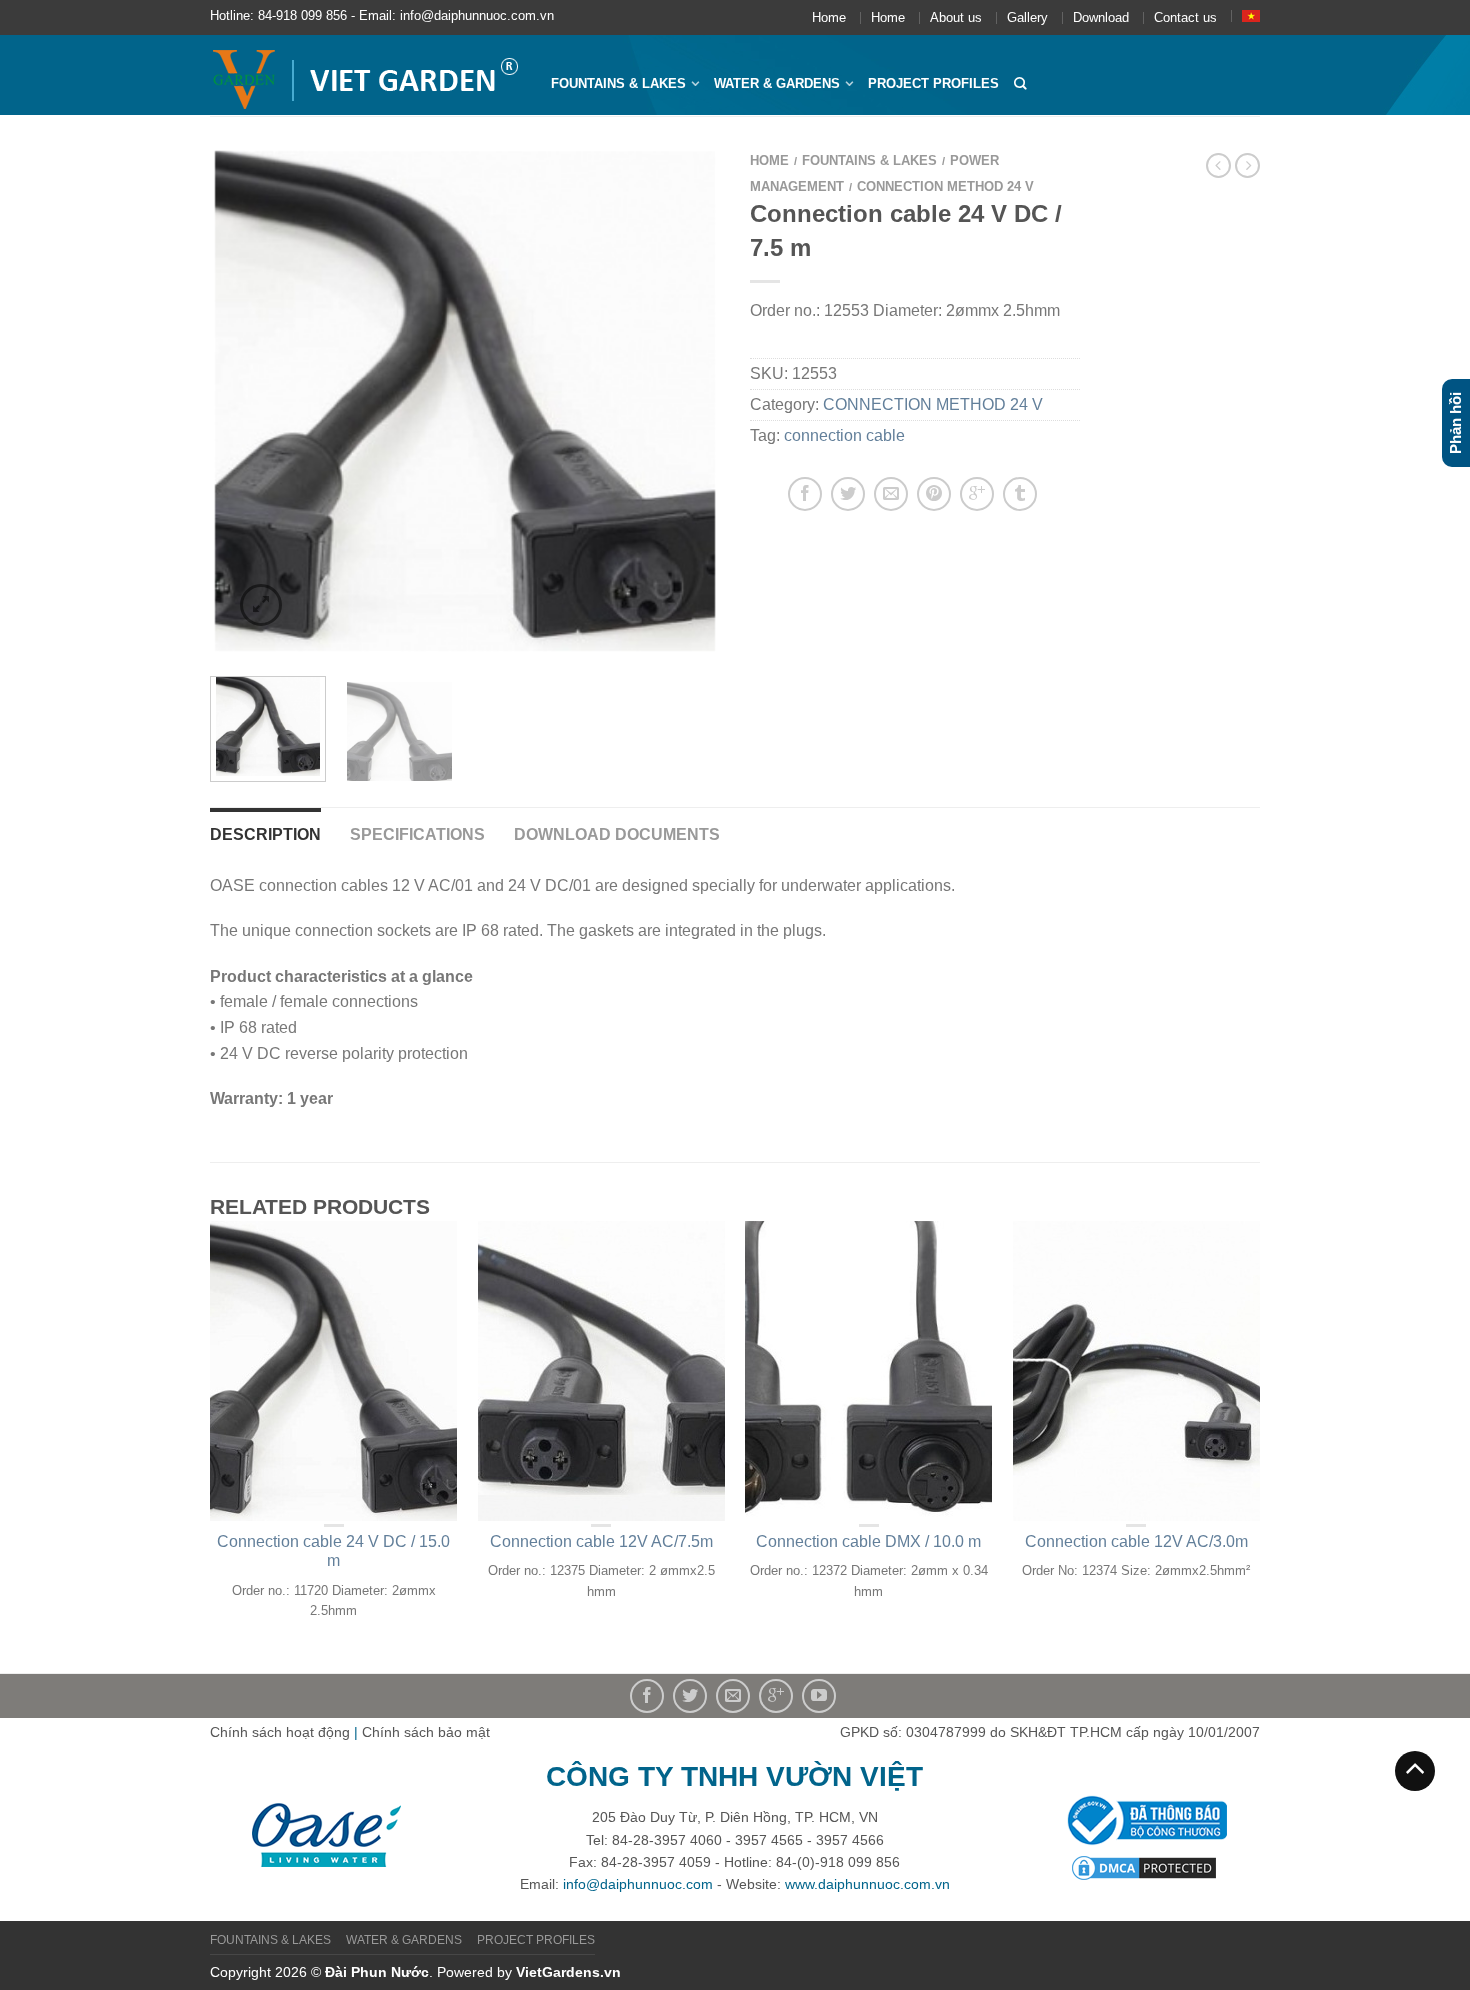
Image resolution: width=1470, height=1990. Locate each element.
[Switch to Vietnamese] (1251, 16)
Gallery (1027, 17)
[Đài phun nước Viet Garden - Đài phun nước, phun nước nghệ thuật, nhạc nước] (365, 75)
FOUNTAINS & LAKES (618, 83)
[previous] (237, 401)
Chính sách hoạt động (280, 1732)
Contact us (1185, 17)
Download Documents (617, 834)
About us (956, 17)
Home (829, 17)
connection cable (844, 435)
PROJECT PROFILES (933, 83)
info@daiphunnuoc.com (638, 1884)
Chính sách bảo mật (426, 1732)
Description (265, 834)
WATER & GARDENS (777, 83)
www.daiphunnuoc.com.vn (867, 1884)
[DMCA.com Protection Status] (1144, 1866)
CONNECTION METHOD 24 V (945, 186)
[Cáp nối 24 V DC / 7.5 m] (465, 401)
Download (1101, 17)
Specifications (417, 834)
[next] (693, 401)
